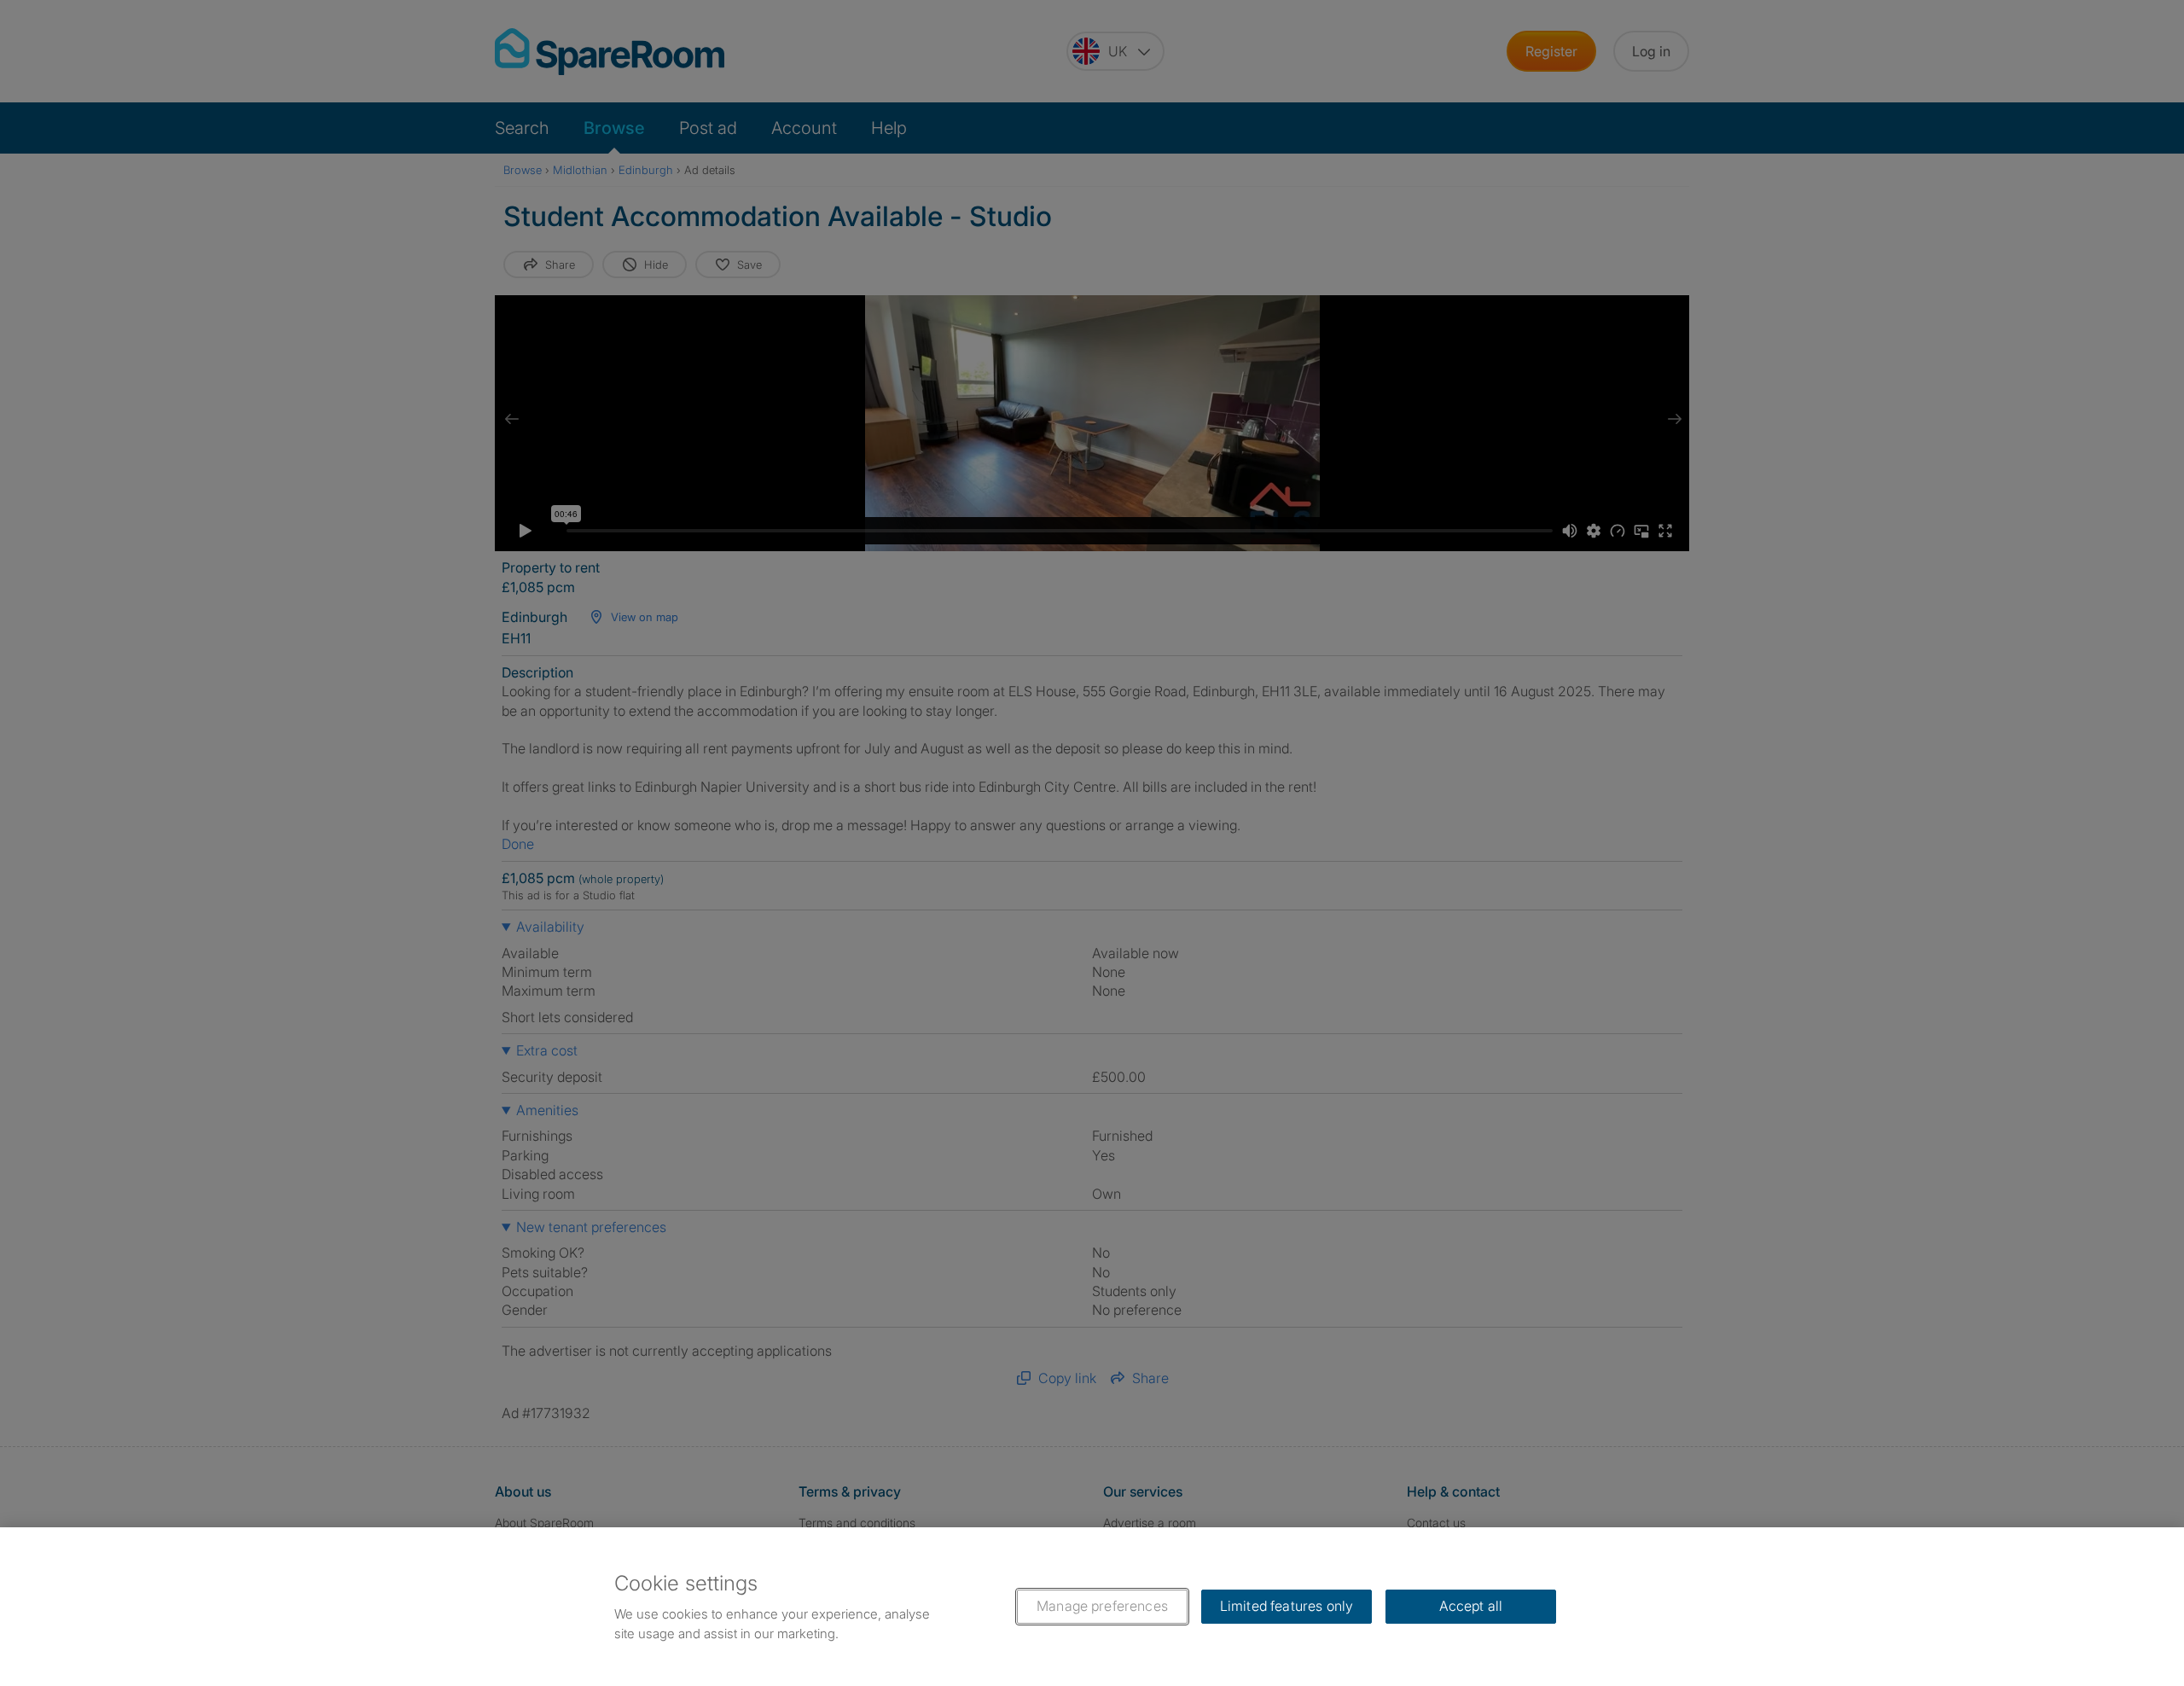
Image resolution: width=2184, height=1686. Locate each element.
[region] (1092, 1607)
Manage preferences (1102, 1606)
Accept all (1471, 1606)
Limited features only (1287, 1606)
